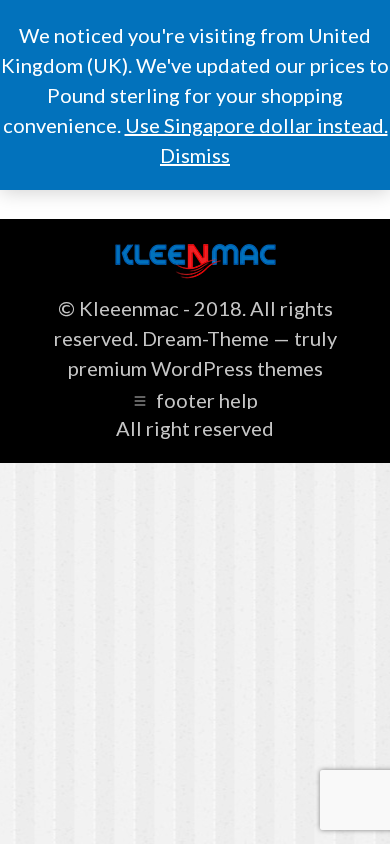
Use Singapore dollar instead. (256, 125)
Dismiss (195, 155)
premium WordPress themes (195, 368)
